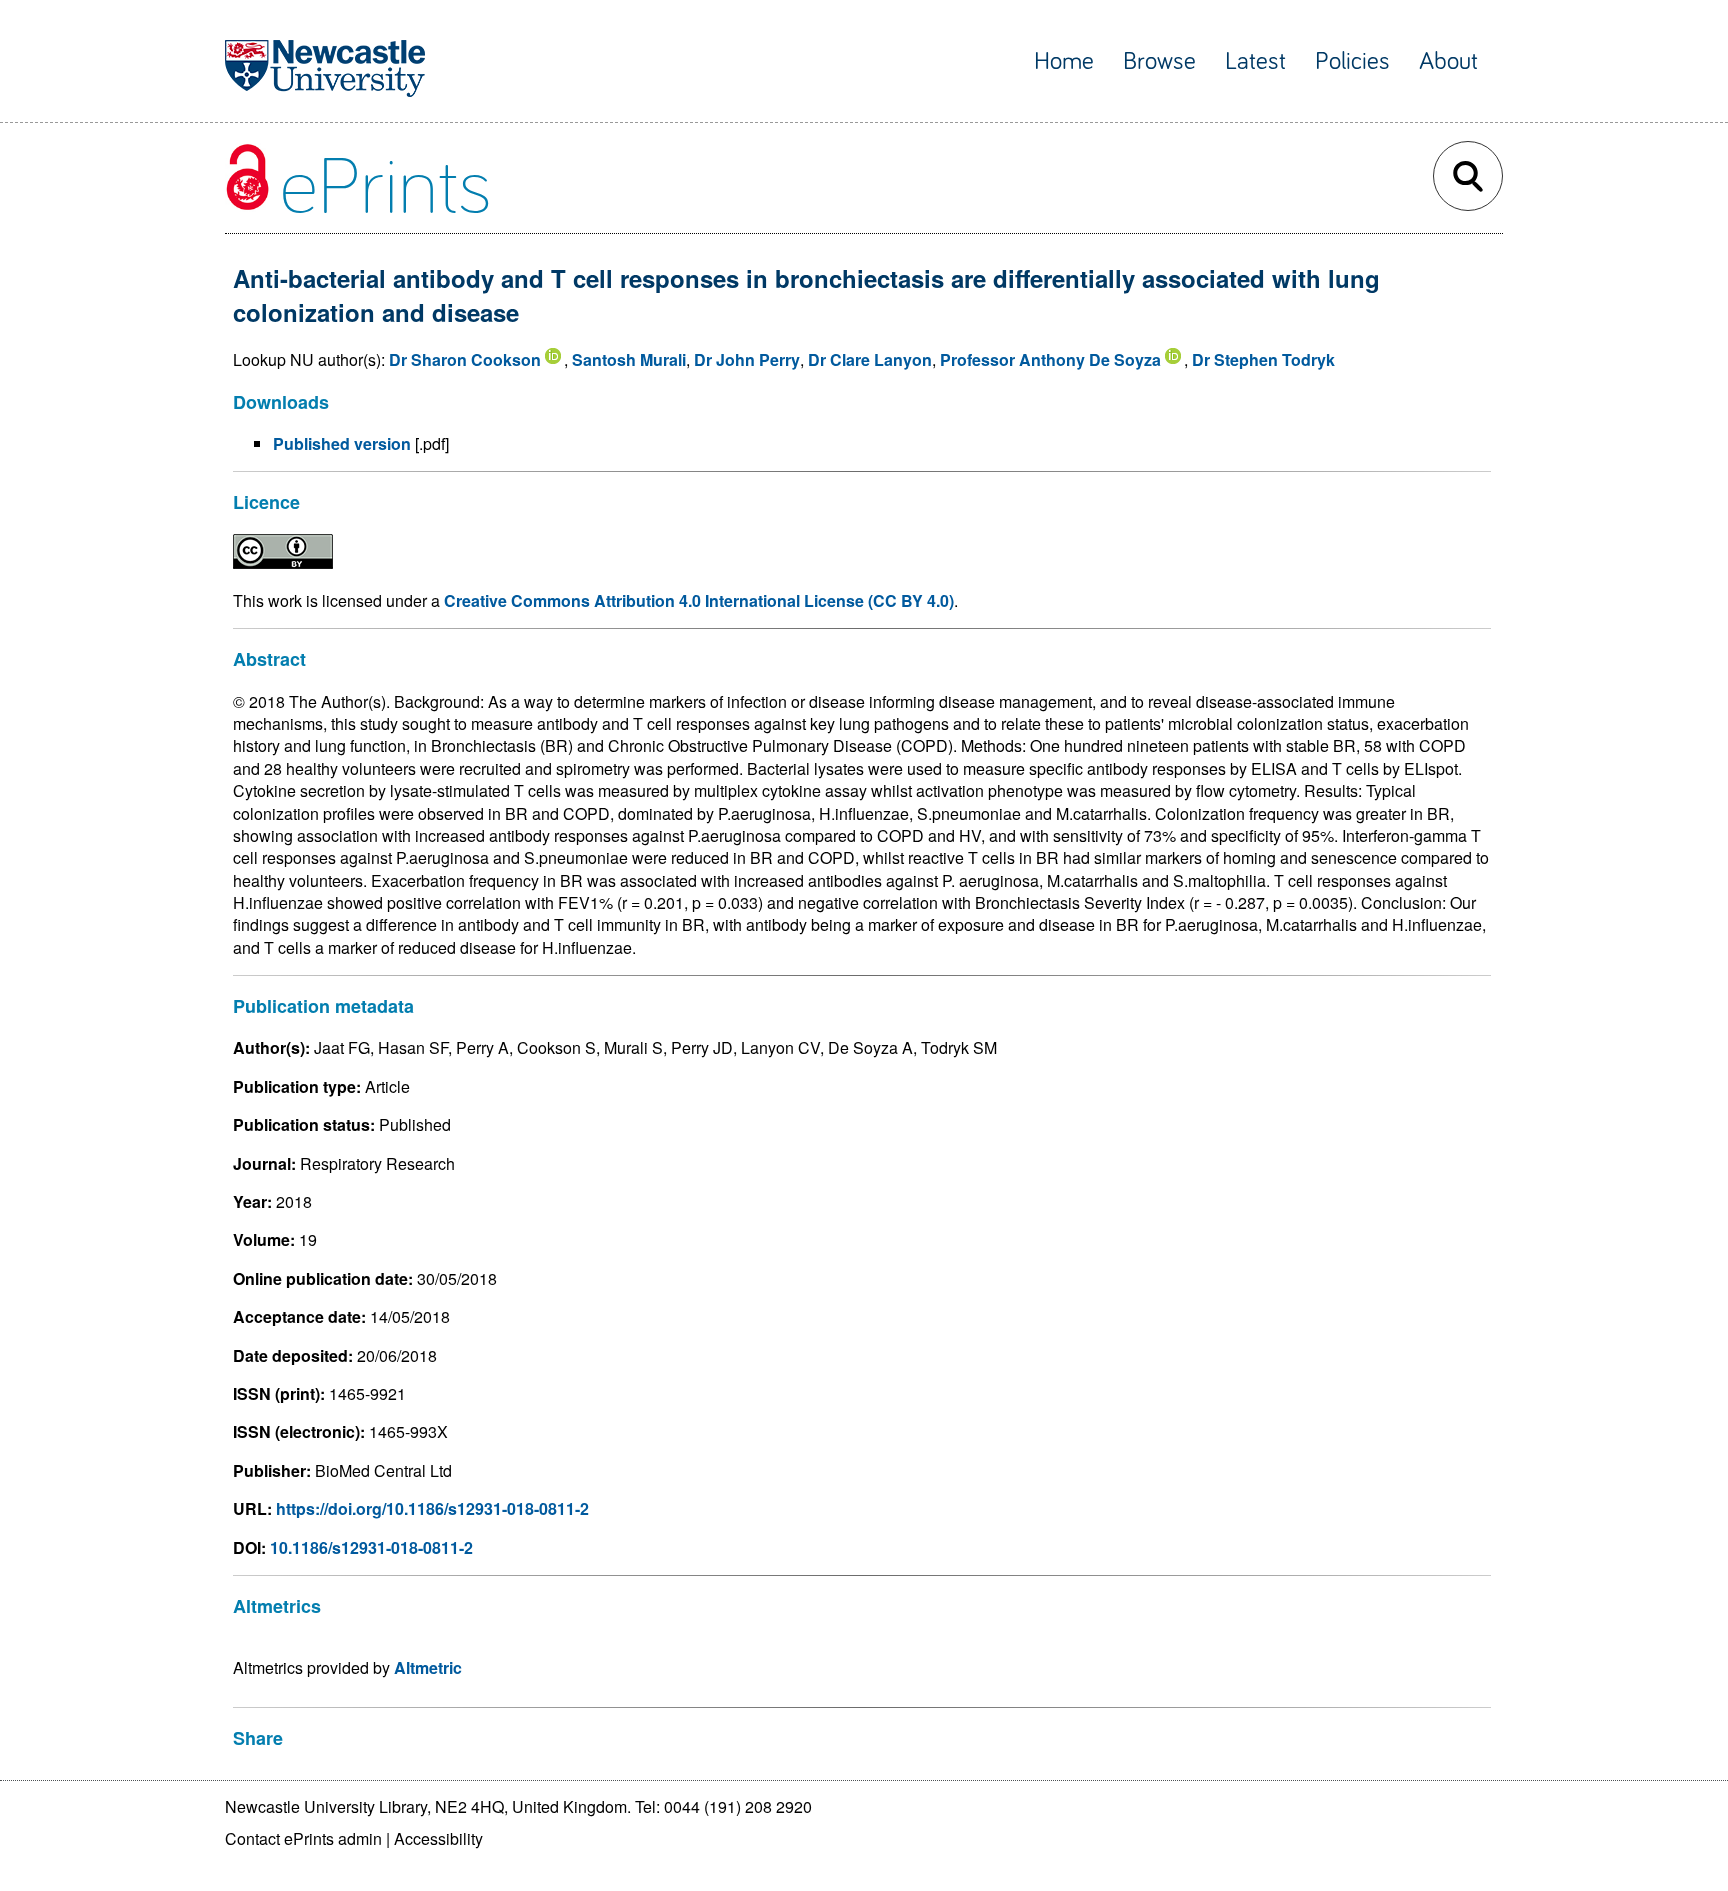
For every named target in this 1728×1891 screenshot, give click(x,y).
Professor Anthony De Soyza (1050, 359)
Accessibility (438, 1838)
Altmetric (428, 1667)
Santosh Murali (629, 359)
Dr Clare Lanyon (870, 359)
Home (1064, 61)
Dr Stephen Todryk (1263, 359)
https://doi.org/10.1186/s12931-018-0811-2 (432, 1508)
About (1448, 61)
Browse (1159, 61)
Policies (1352, 61)
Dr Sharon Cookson (465, 359)
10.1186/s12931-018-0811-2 (371, 1547)
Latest (1255, 61)
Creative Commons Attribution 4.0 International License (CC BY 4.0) (699, 600)
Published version (342, 443)
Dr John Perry (747, 359)
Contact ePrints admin (303, 1838)
